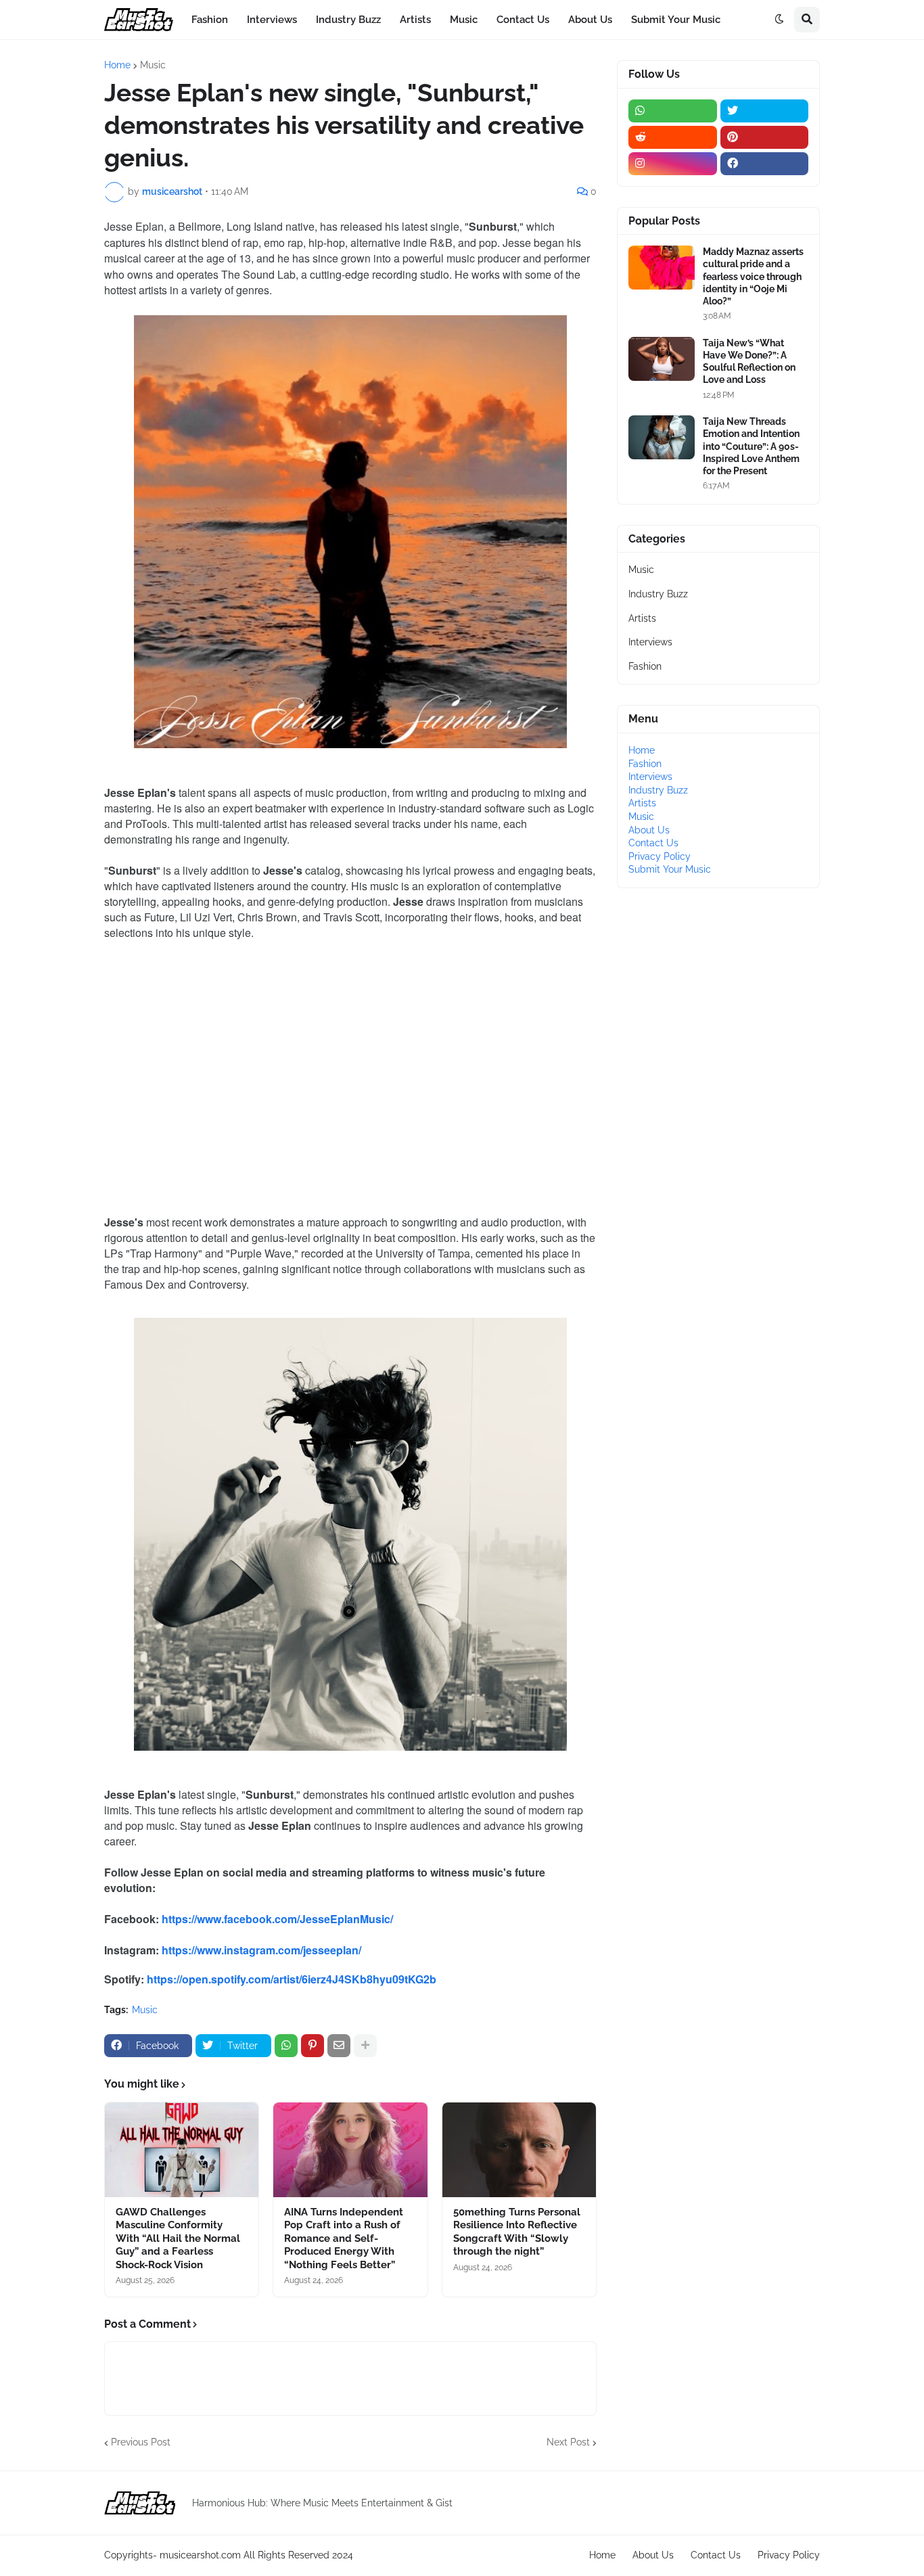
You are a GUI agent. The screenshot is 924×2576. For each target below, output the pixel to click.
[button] (779, 20)
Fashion (645, 666)
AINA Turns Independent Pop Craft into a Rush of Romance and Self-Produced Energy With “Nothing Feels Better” (344, 2238)
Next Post (568, 2442)
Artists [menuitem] (415, 20)
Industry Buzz (658, 594)
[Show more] (365, 2046)
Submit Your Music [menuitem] (676, 20)
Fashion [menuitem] (210, 20)
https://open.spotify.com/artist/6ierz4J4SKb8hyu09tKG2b (292, 1979)
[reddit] (673, 137)
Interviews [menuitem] (272, 20)
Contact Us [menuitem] (523, 20)
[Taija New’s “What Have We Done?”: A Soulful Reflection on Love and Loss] (662, 359)
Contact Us (653, 843)
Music (153, 65)
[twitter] (765, 111)
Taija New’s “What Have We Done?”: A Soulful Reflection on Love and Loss (749, 362)
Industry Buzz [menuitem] (348, 20)
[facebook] (765, 164)
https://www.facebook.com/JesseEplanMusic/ (277, 1919)
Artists (642, 618)
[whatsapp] (673, 111)
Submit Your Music (670, 869)
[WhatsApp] (286, 2046)
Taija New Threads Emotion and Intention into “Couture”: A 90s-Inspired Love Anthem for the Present (751, 446)
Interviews (650, 642)
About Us (649, 830)
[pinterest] (765, 137)
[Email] (339, 2046)
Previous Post (141, 2442)
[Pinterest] (313, 2046)
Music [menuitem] (464, 20)
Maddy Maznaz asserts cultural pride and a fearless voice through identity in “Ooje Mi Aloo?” (753, 276)
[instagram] (673, 164)
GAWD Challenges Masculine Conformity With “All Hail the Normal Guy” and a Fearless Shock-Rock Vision (178, 2238)
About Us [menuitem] (590, 20)
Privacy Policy (660, 856)
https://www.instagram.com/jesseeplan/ (261, 1950)
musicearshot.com (200, 2555)
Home (117, 65)
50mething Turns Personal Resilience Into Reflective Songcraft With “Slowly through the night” (517, 2232)
